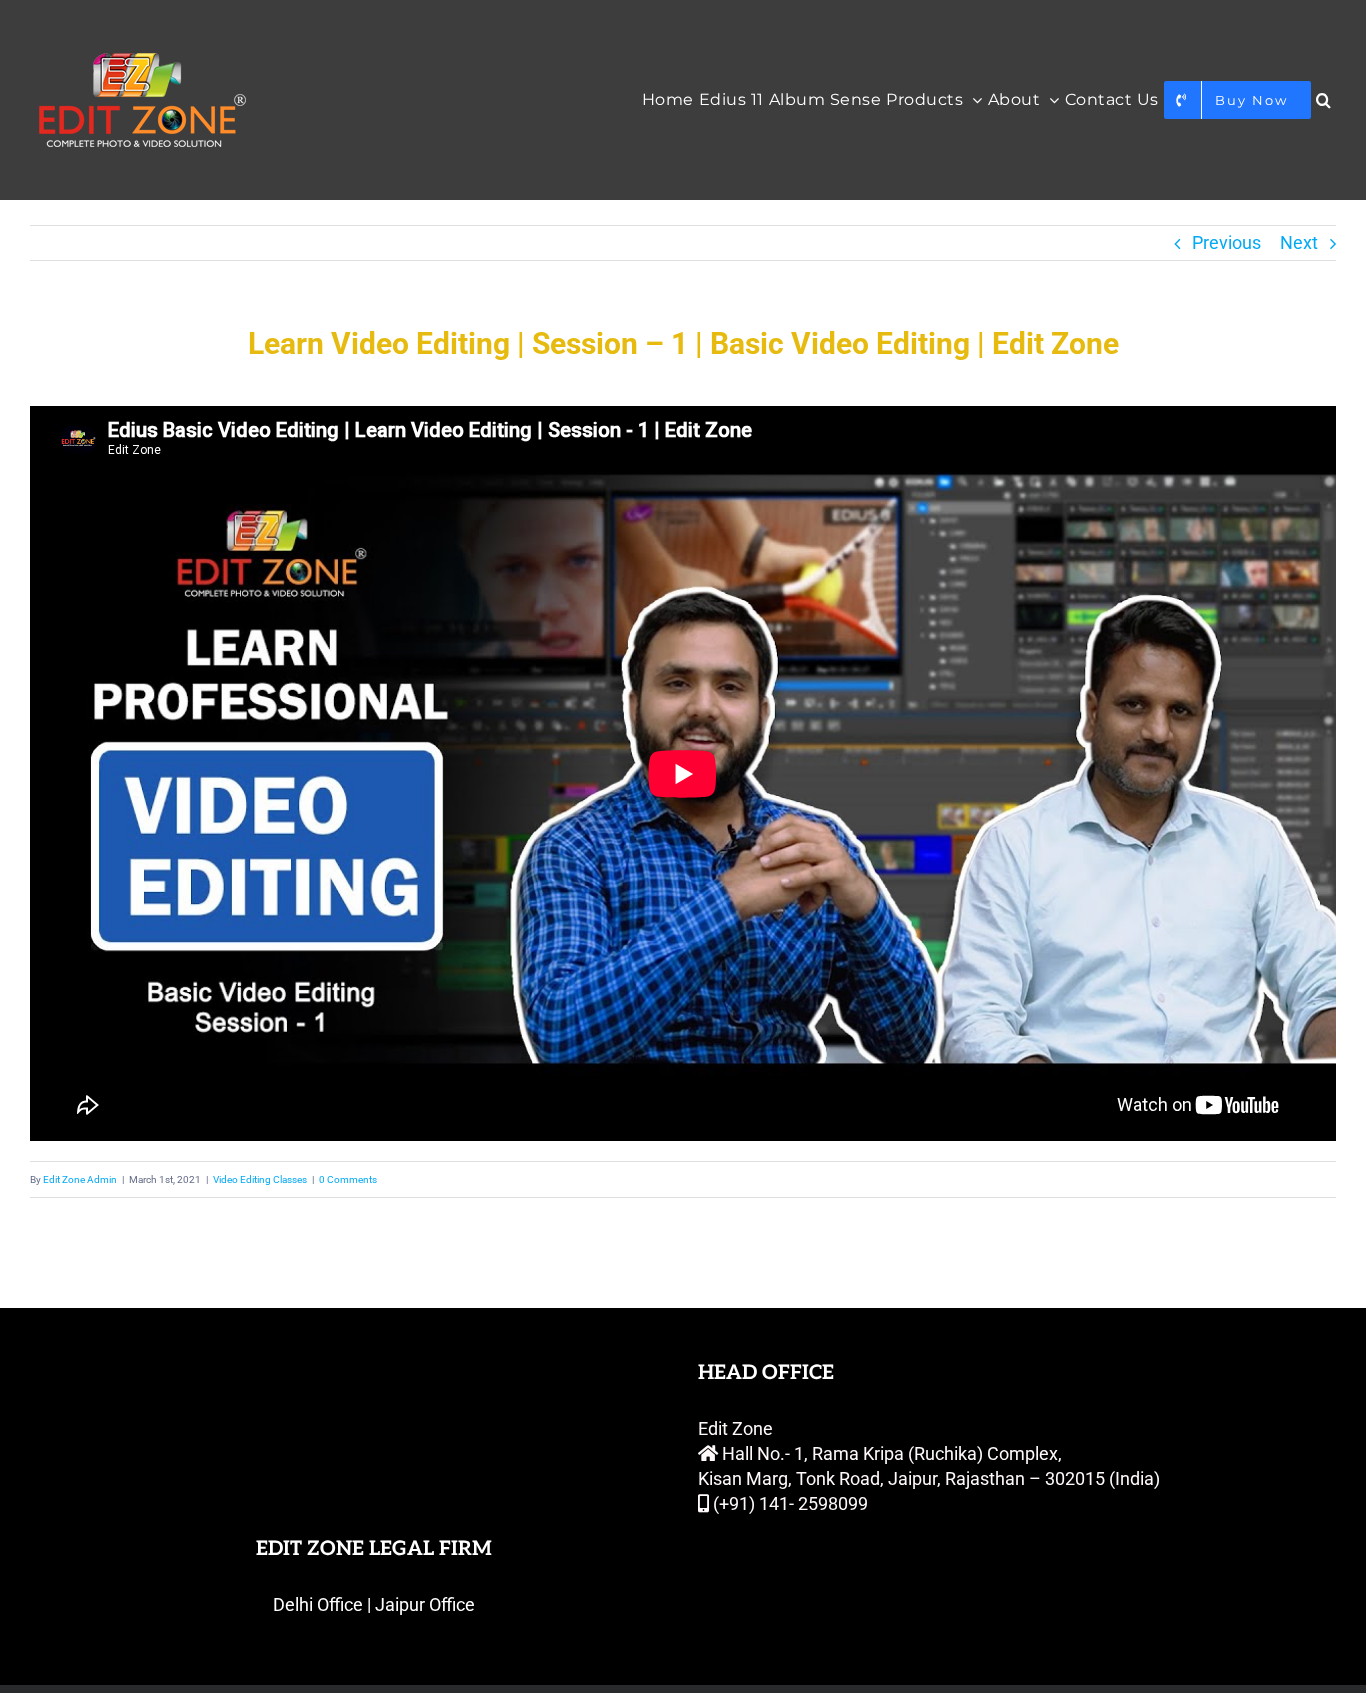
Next (1299, 242)
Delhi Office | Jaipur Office (374, 1604)
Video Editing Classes (260, 1179)
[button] (1324, 100)
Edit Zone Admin (80, 1179)
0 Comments (348, 1179)
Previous (1226, 242)
